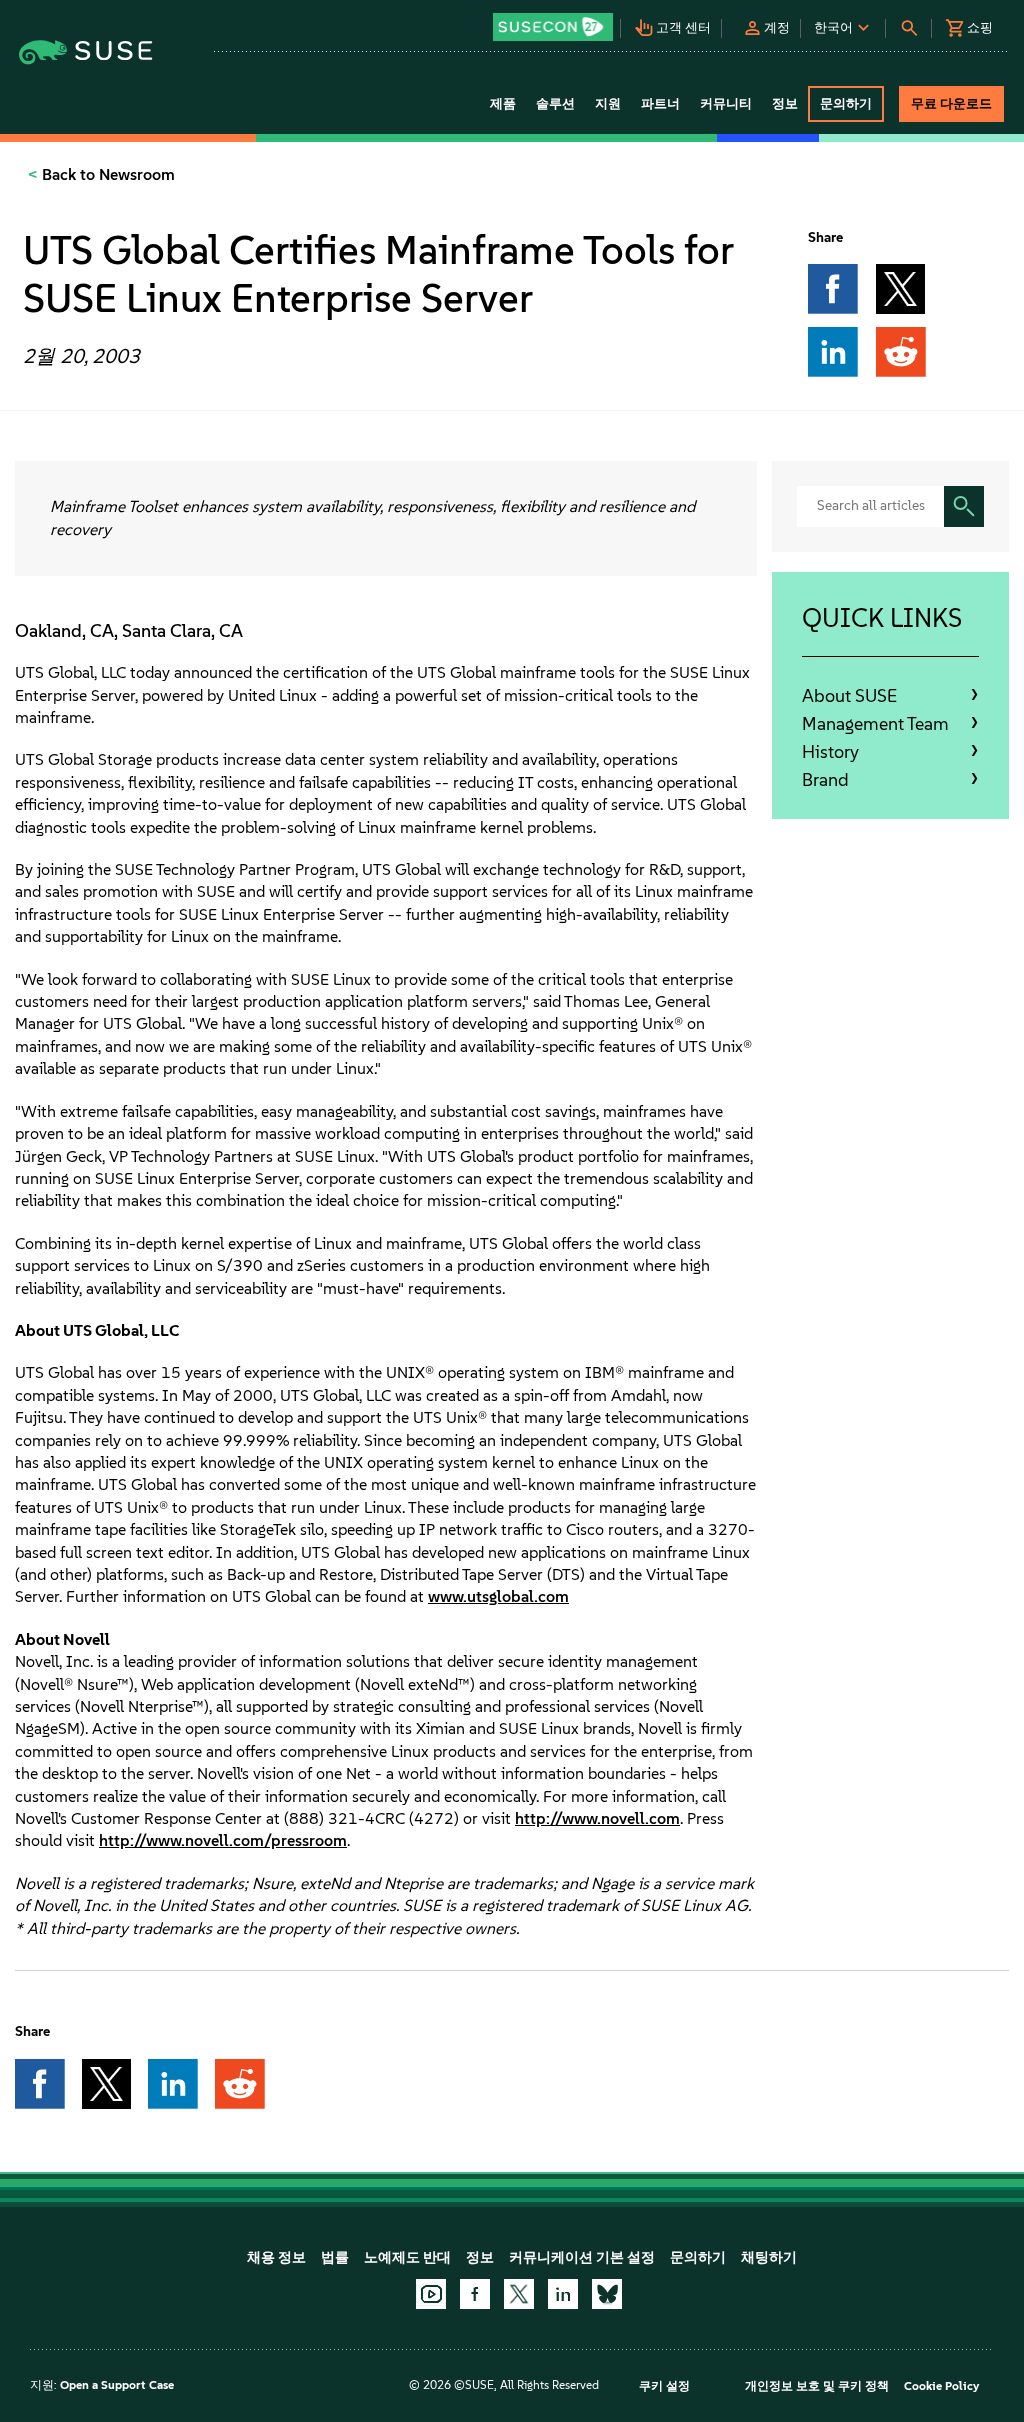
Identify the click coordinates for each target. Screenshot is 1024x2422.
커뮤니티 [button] (726, 103)
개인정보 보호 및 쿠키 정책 (817, 2386)
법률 (335, 2257)
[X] (519, 2294)
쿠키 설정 (664, 2386)
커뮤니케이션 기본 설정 (582, 2257)
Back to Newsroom (106, 174)
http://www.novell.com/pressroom (223, 1840)
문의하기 (698, 2257)
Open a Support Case (117, 2385)
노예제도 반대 (407, 2257)
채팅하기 (769, 2257)
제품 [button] (503, 103)
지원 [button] (608, 103)
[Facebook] (475, 2294)
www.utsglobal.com (498, 1596)
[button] (554, 20)
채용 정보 (276, 2257)
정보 (480, 2257)
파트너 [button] (660, 103)
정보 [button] (785, 103)
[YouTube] (431, 2294)
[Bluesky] (607, 2294)
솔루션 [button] (555, 103)
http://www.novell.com (597, 1818)
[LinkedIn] (563, 2294)
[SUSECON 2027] (553, 27)
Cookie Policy (941, 2386)
